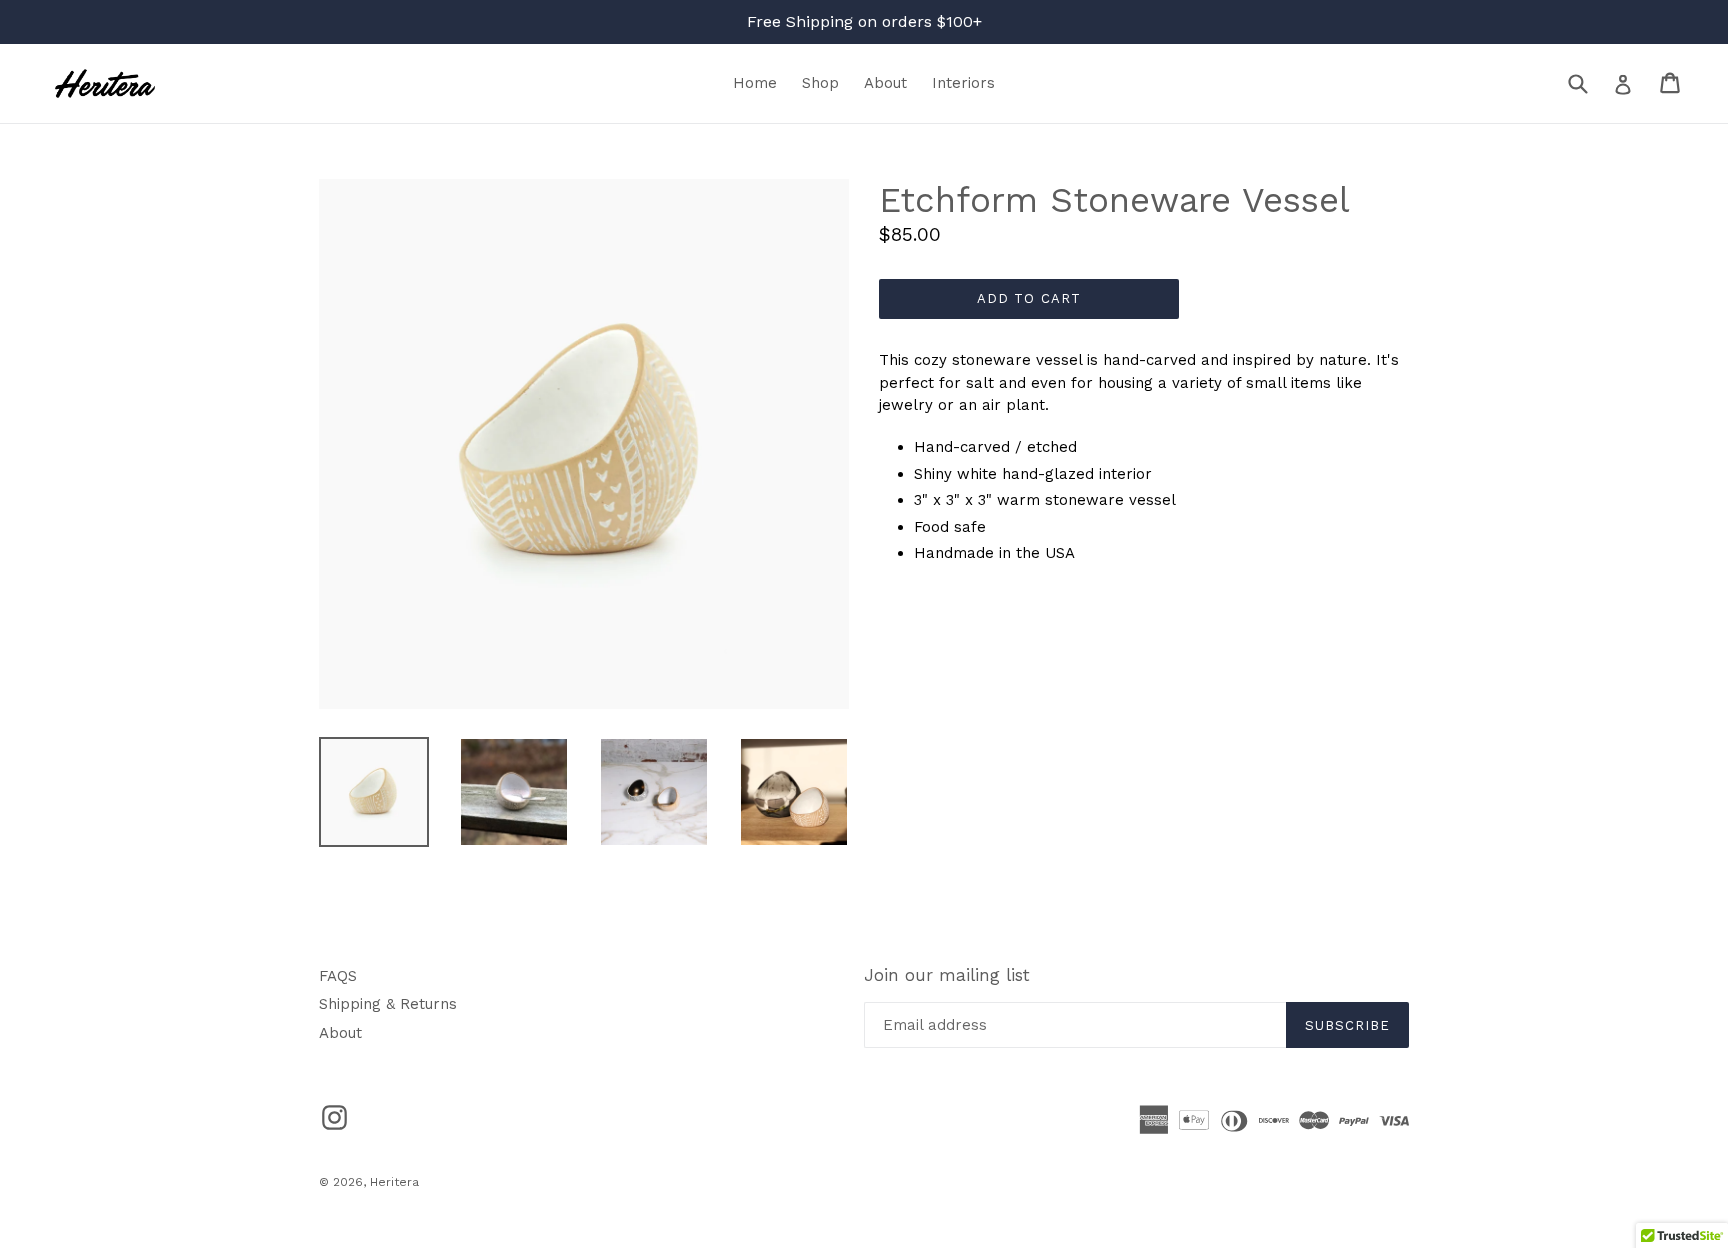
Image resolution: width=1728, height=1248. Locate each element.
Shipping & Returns (388, 1004)
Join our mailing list (947, 975)
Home (755, 83)
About (885, 83)
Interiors (963, 83)
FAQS (338, 976)
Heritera (394, 1182)
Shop (820, 83)
